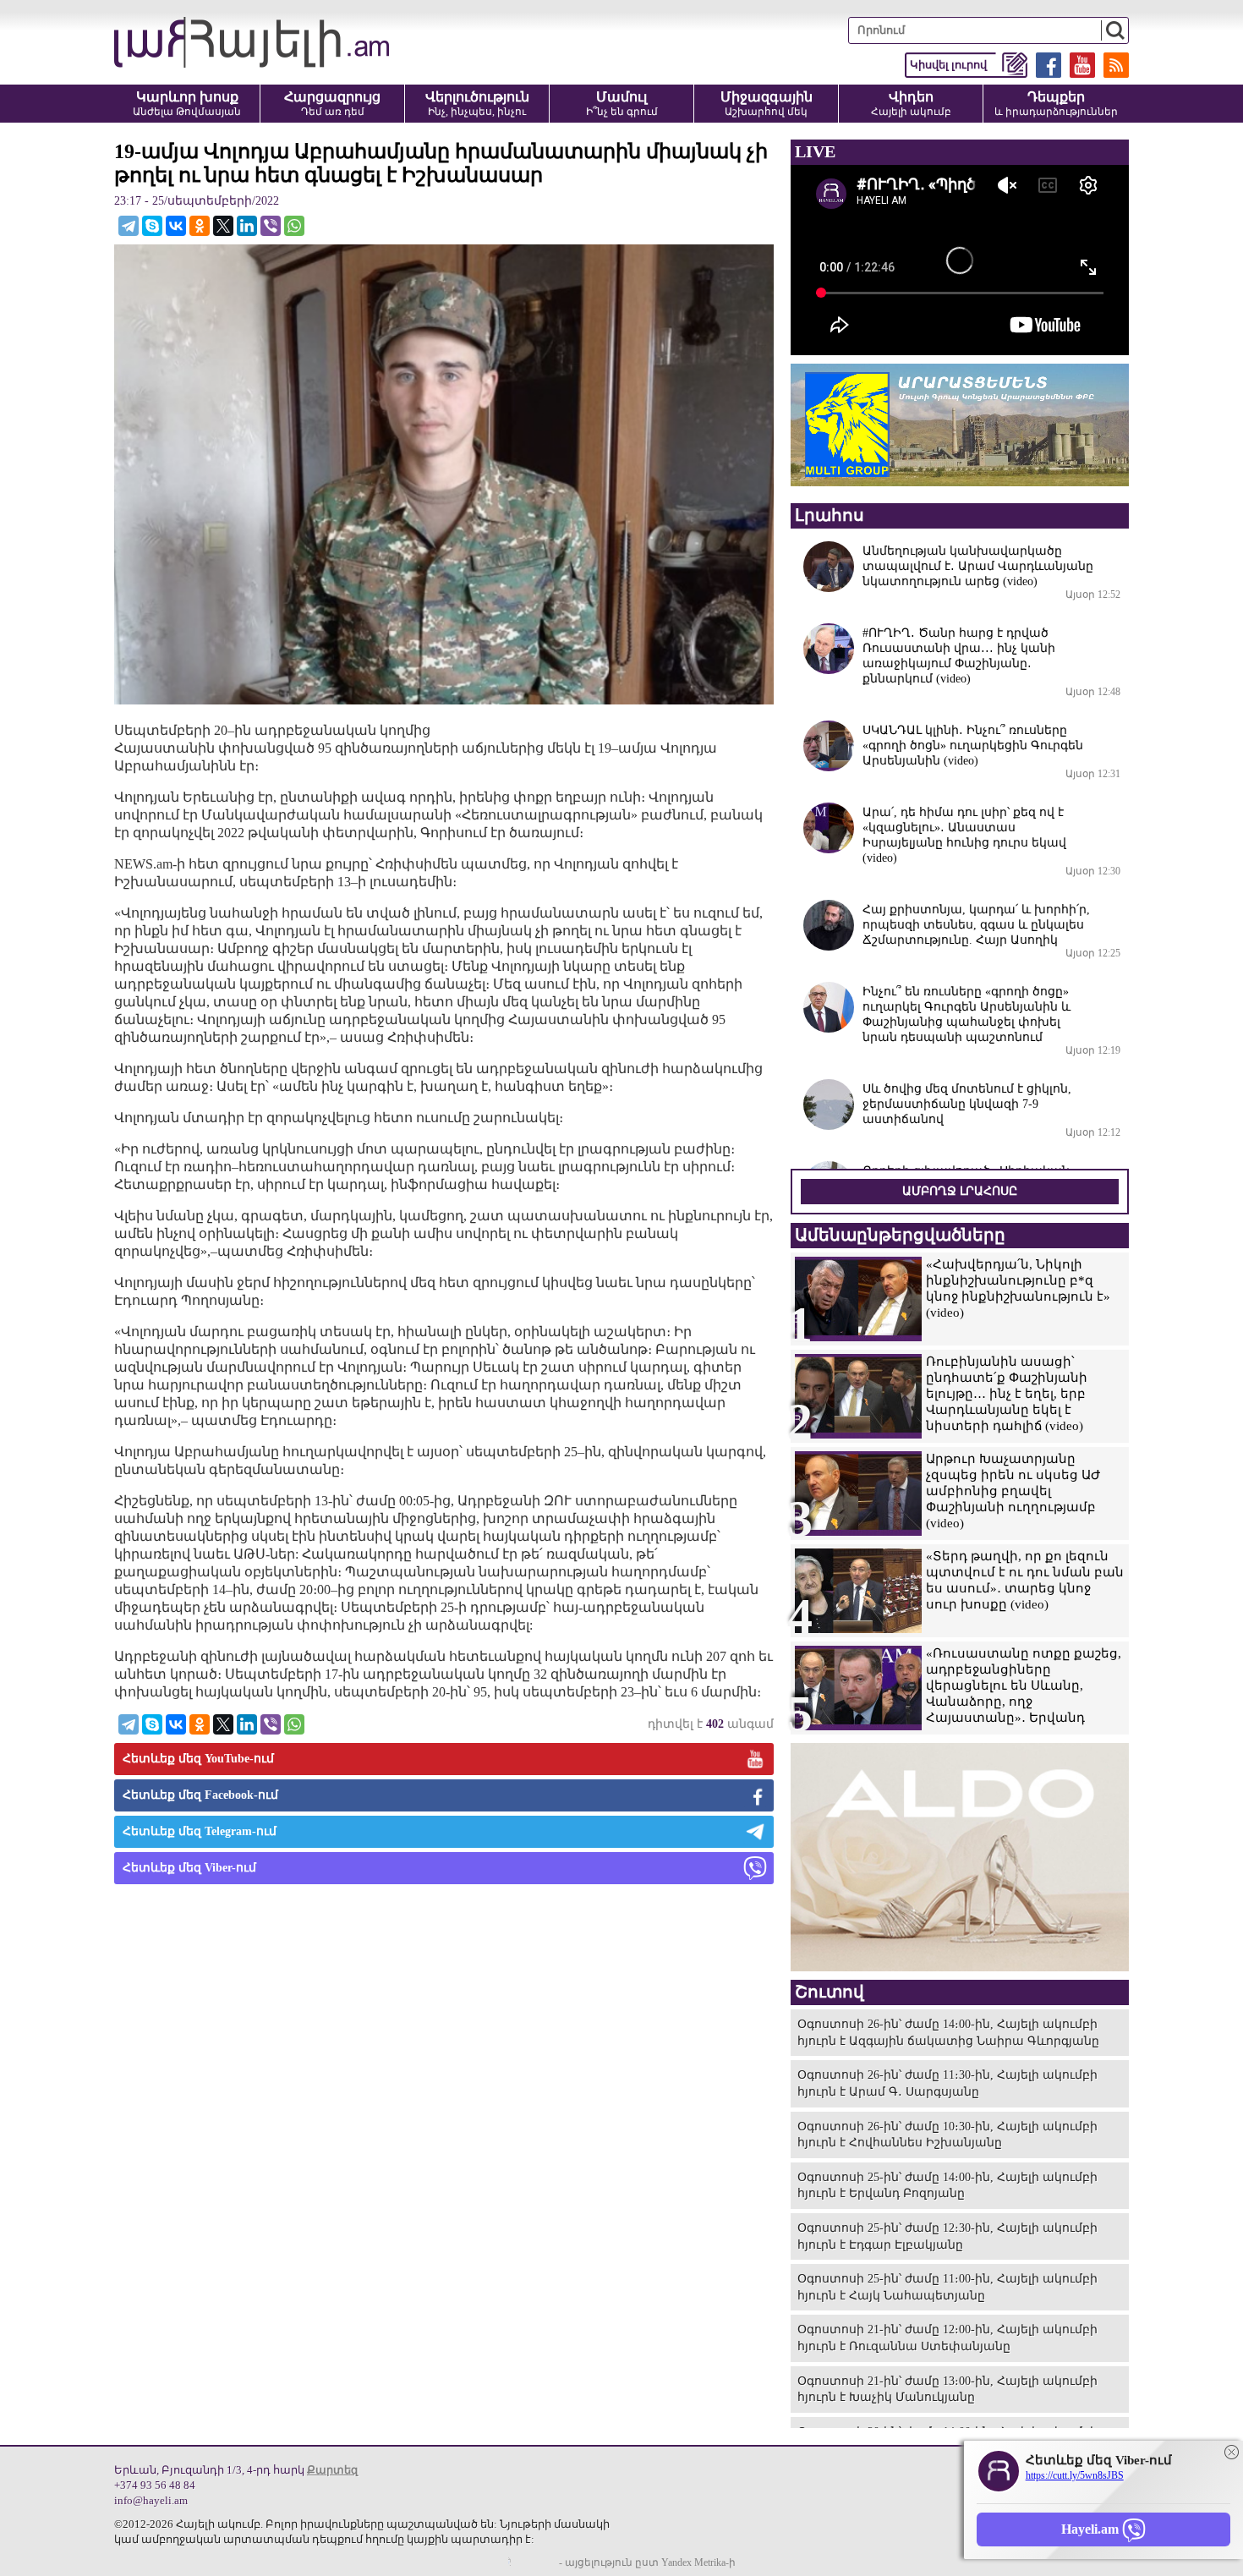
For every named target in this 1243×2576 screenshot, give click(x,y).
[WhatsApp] (294, 226)
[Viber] (271, 226)
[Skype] (152, 226)
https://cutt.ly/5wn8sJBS (1075, 2475)
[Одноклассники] (200, 226)
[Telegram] (129, 226)
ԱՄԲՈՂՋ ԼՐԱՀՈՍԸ (960, 1191)
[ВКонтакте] (176, 226)
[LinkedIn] (247, 226)
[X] (223, 226)
